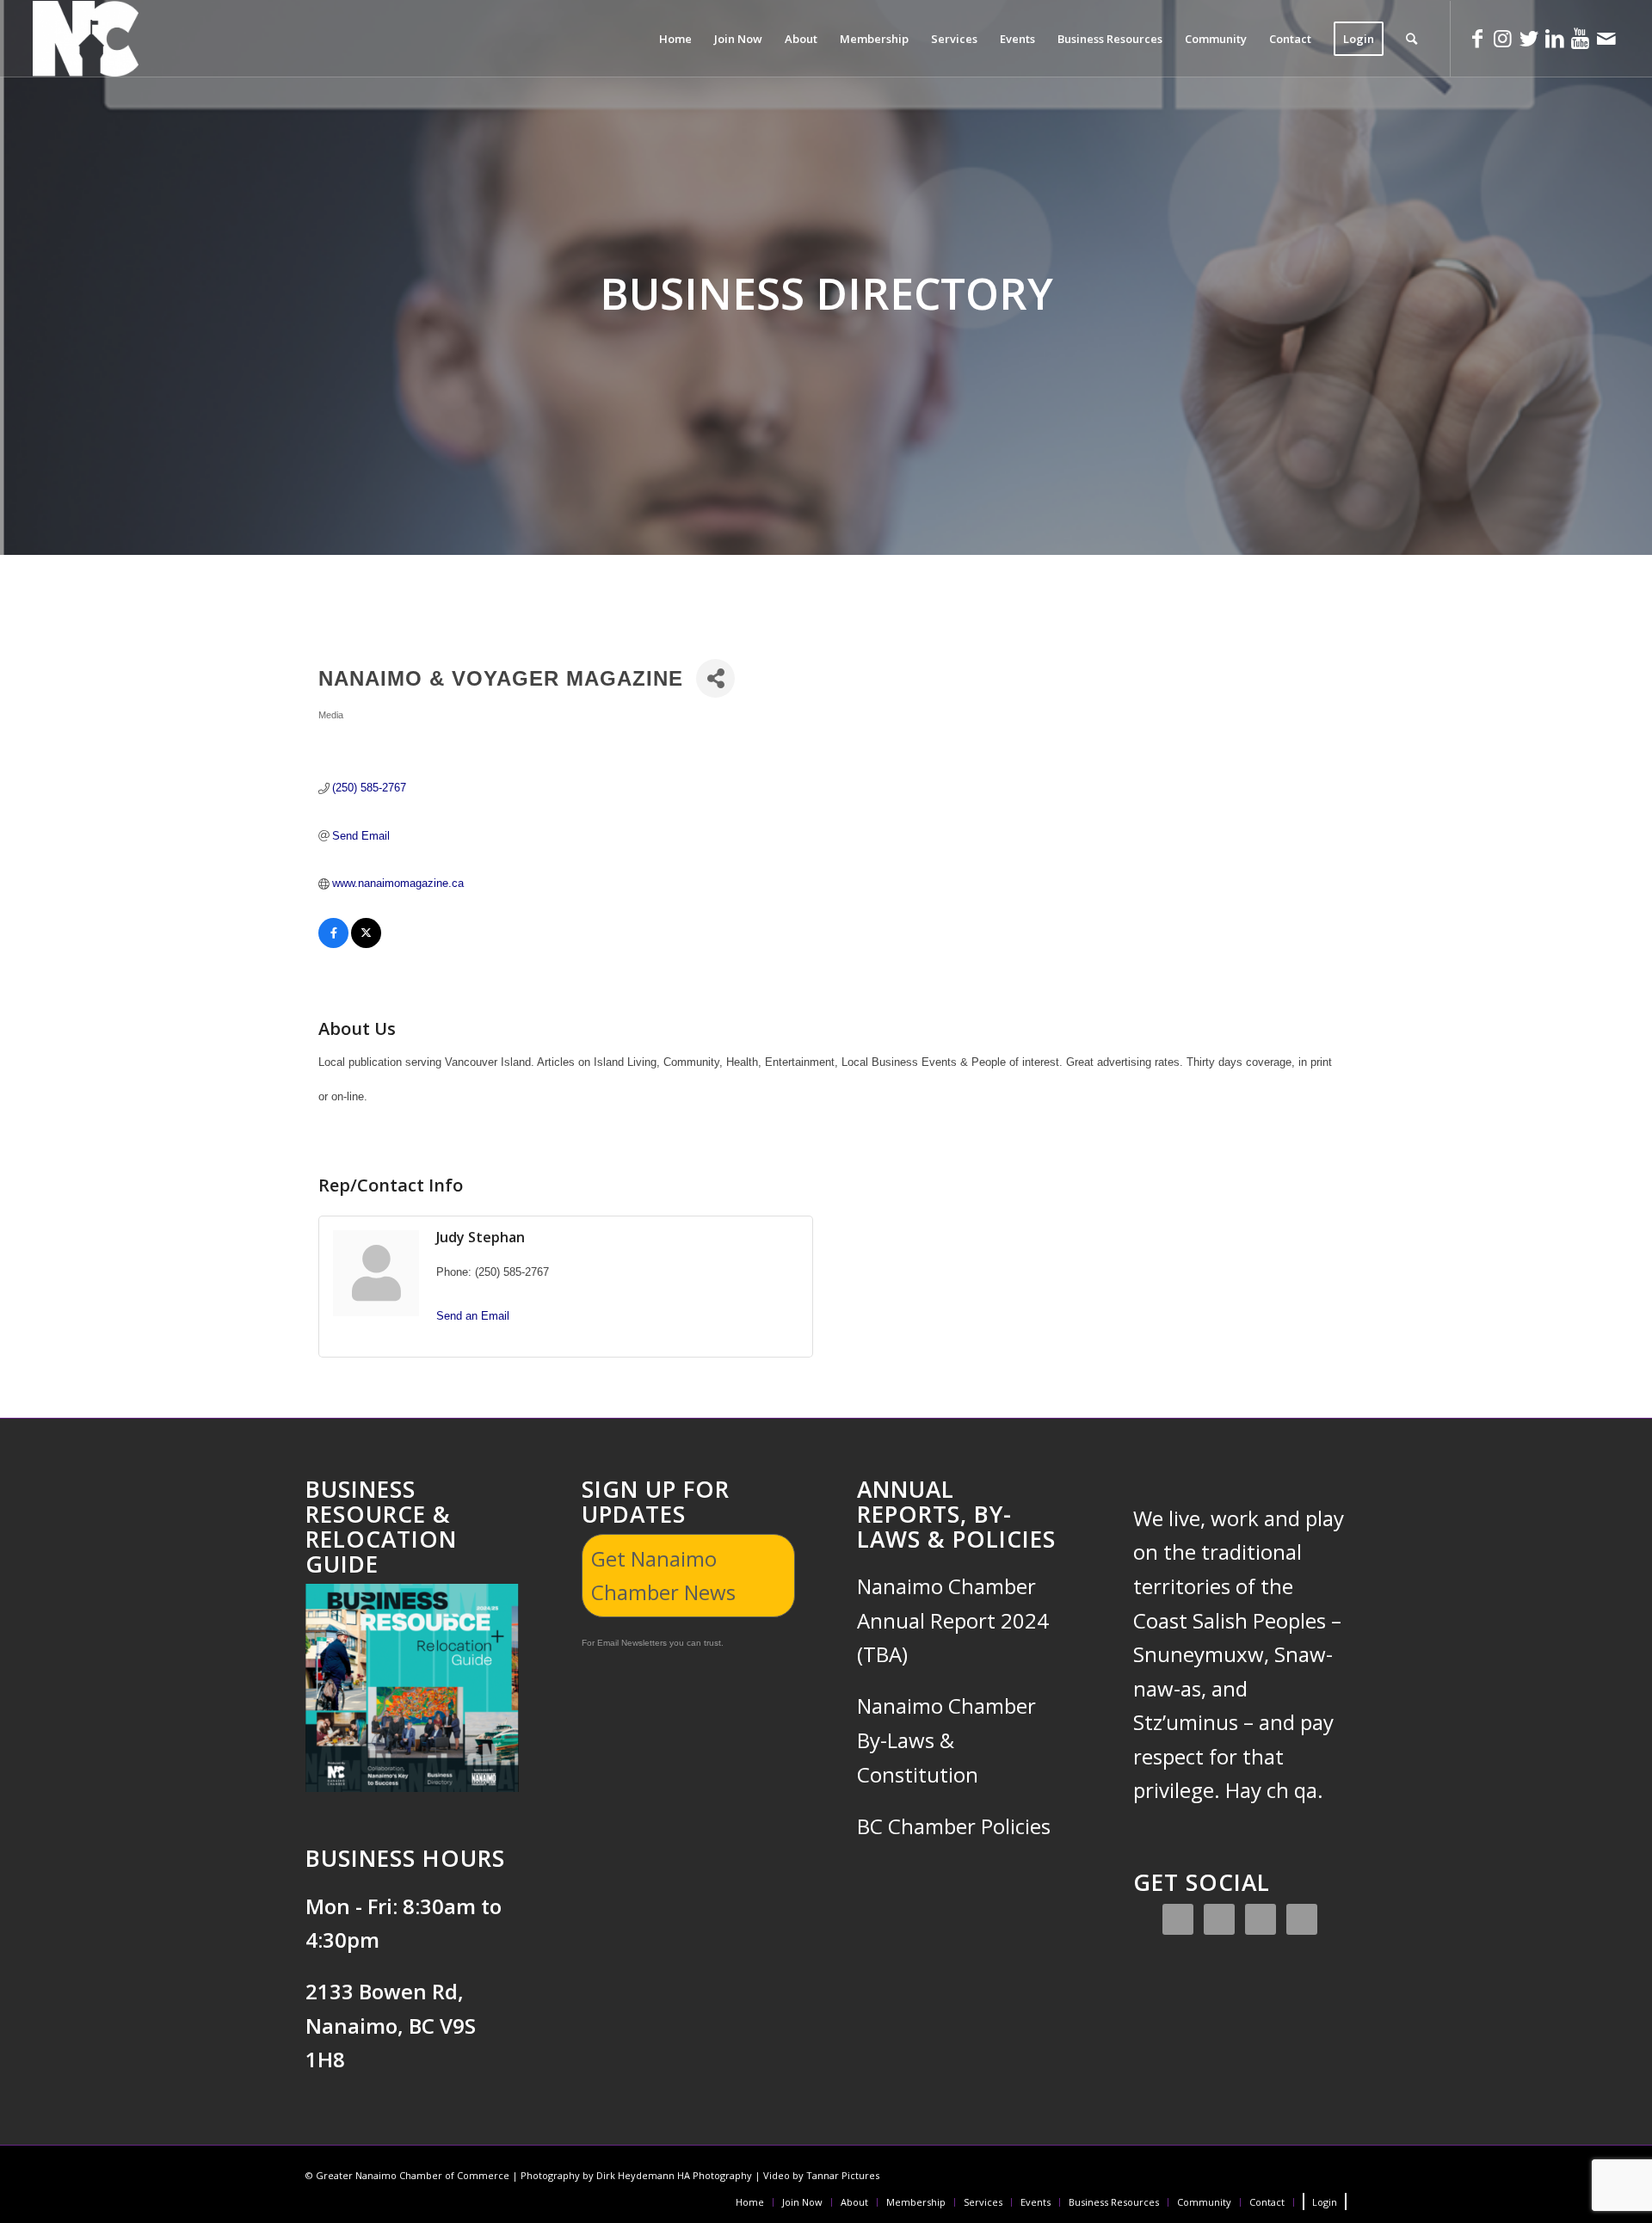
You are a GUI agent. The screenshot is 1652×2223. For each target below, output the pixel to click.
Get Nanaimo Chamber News (663, 1576)
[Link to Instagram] (1503, 38)
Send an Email (473, 1316)
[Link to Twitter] (1529, 38)
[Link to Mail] (1606, 38)
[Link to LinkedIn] (1555, 38)
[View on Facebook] (333, 944)
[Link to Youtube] (1581, 38)
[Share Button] (715, 678)
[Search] (1412, 39)
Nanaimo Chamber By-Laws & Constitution (946, 1740)
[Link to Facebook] (1477, 38)
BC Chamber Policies (954, 1826)
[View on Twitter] (366, 944)
